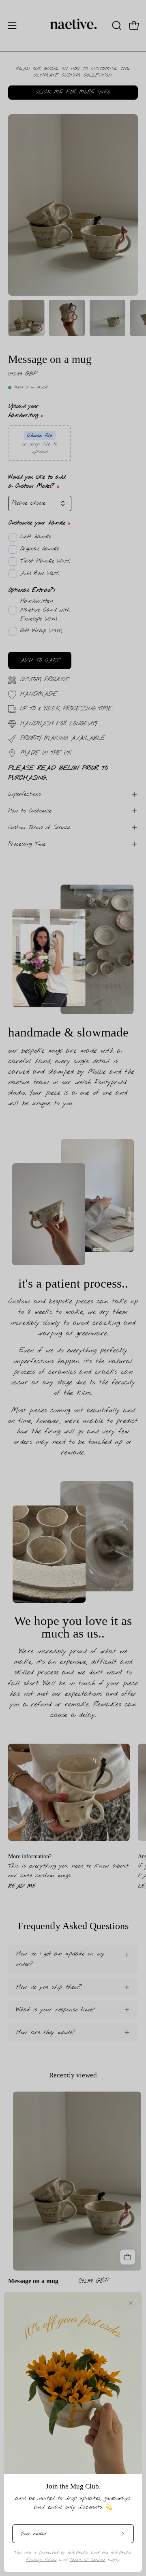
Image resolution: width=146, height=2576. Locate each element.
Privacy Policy (41, 2560)
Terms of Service (88, 2560)
